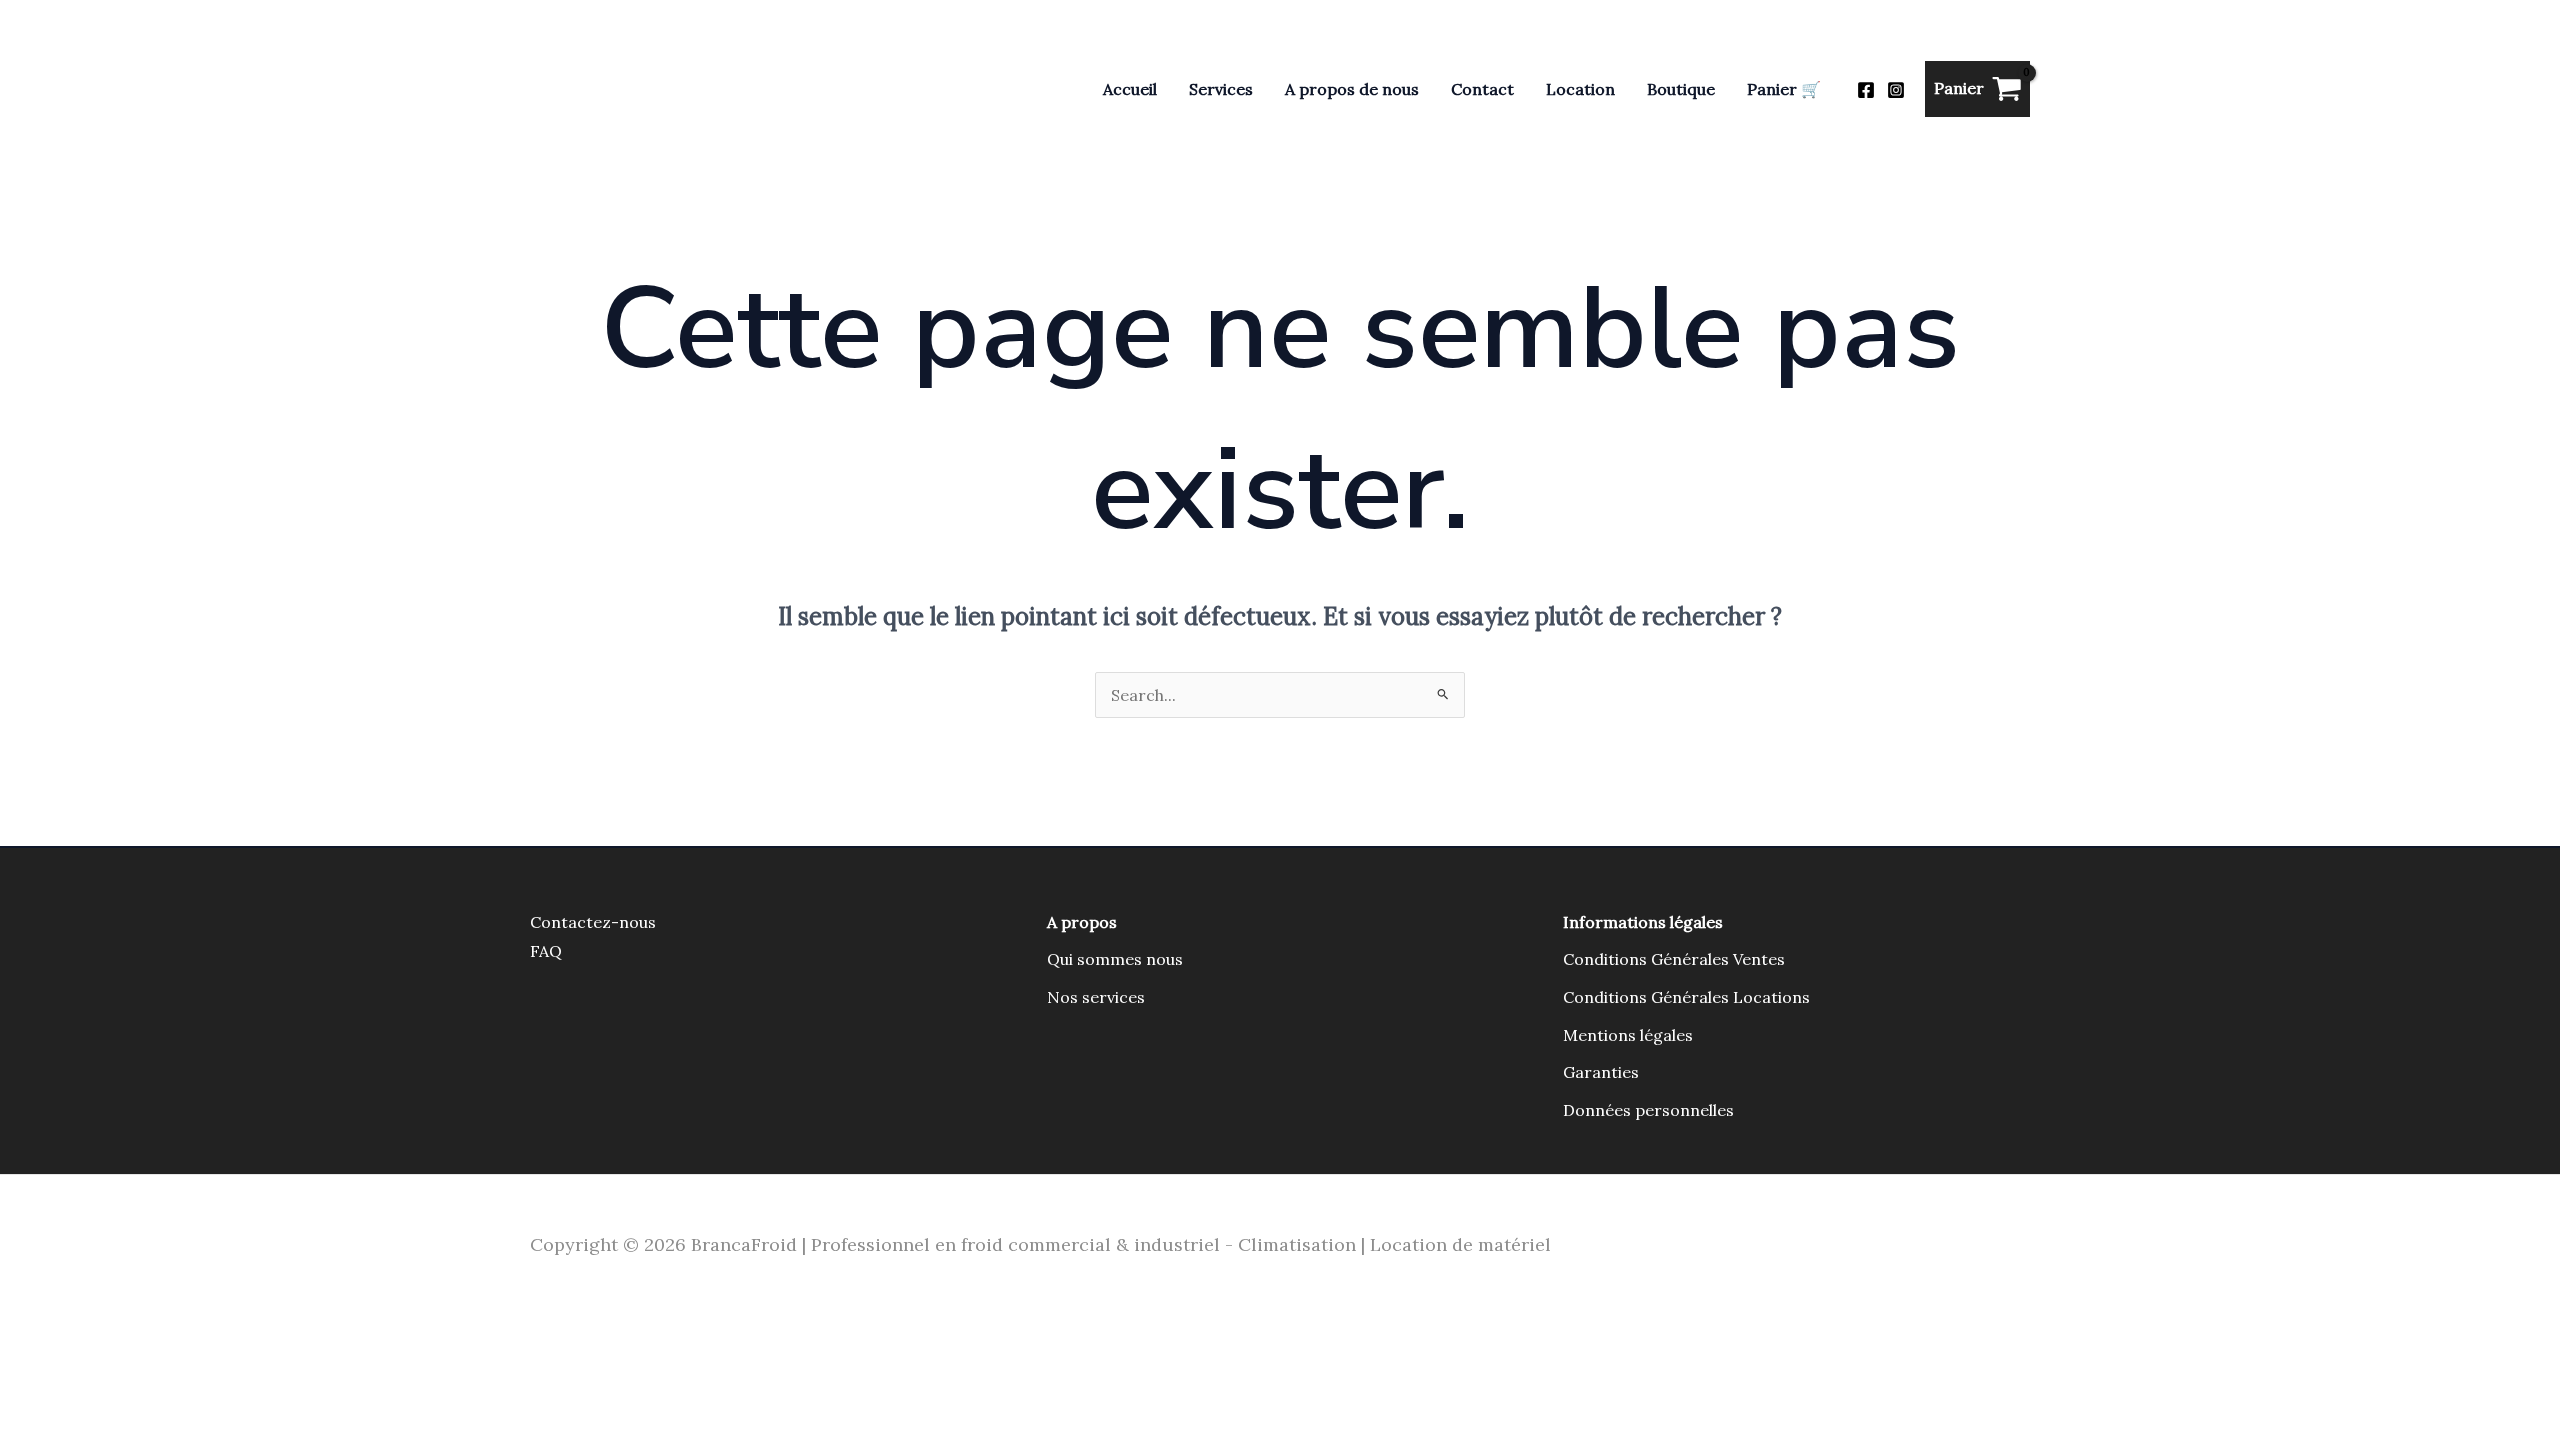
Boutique (1681, 89)
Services (1221, 89)
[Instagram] (1896, 90)
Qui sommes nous (1115, 959)
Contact (1482, 89)
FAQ (546, 951)
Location (1580, 89)
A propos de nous (1352, 89)
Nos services (1096, 997)
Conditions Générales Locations (1686, 997)
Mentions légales (1628, 1035)
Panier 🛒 (1784, 89)
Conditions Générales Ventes (1674, 959)
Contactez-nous (593, 922)
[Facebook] (1866, 90)
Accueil (1130, 89)
